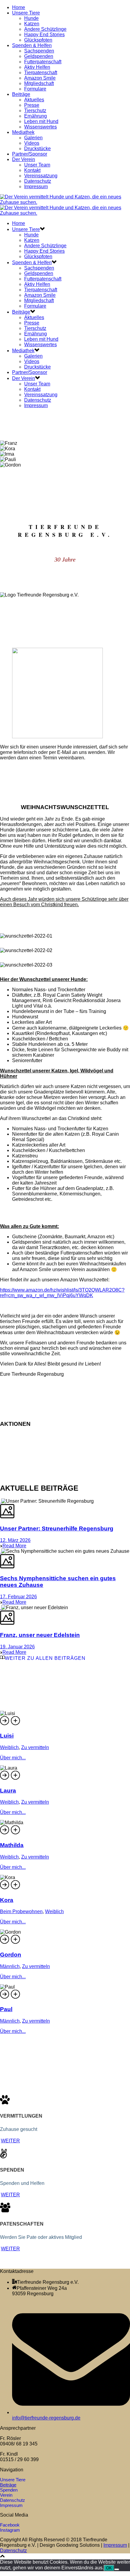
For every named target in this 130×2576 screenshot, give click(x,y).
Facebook (10, 2525)
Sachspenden (39, 51)
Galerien (33, 138)
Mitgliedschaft (39, 83)
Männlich (10, 1966)
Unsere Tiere (26, 13)
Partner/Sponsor (30, 154)
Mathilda (12, 1845)
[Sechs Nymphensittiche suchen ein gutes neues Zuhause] (1, 1551)
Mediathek (23, 132)
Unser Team (37, 165)
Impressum (36, 187)
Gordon (11, 1955)
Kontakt (32, 170)
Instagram (10, 2530)
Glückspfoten (38, 40)
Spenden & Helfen (32, 45)
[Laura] (16, 1779)
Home (19, 7)
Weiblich (9, 1747)
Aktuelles (34, 100)
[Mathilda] (16, 1833)
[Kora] (16, 1888)
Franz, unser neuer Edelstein (40, 1635)
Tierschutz (35, 111)
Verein (6, 2495)
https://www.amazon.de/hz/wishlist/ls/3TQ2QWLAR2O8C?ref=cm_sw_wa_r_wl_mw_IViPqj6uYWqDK (62, 1293)
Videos (32, 143)
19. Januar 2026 (17, 1647)
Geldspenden (39, 56)
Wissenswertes (41, 127)
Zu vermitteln (35, 1747)
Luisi (7, 1736)
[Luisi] (16, 1724)
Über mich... (13, 1758)
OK (109, 2568)
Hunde (31, 18)
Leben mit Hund (41, 121)
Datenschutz (38, 181)
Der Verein (24, 159)
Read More (14, 1546)
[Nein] (117, 2569)
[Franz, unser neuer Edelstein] (1, 1608)
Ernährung (36, 116)
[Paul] (16, 1998)
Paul (6, 2009)
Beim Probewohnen (21, 1911)
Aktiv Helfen (37, 67)
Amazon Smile (40, 78)
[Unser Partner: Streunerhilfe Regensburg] (1, 1501)
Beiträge (21, 94)
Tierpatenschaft (41, 73)
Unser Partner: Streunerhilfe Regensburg (57, 1529)
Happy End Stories (44, 35)
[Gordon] (16, 1943)
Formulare (35, 89)
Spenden (9, 2490)
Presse (32, 105)
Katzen (32, 24)
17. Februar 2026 (18, 1597)
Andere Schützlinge (45, 29)
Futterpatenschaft (43, 62)
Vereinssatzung (41, 176)
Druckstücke (37, 149)
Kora (7, 1900)
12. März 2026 (15, 1540)
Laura (8, 1791)
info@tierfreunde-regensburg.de (46, 2418)
